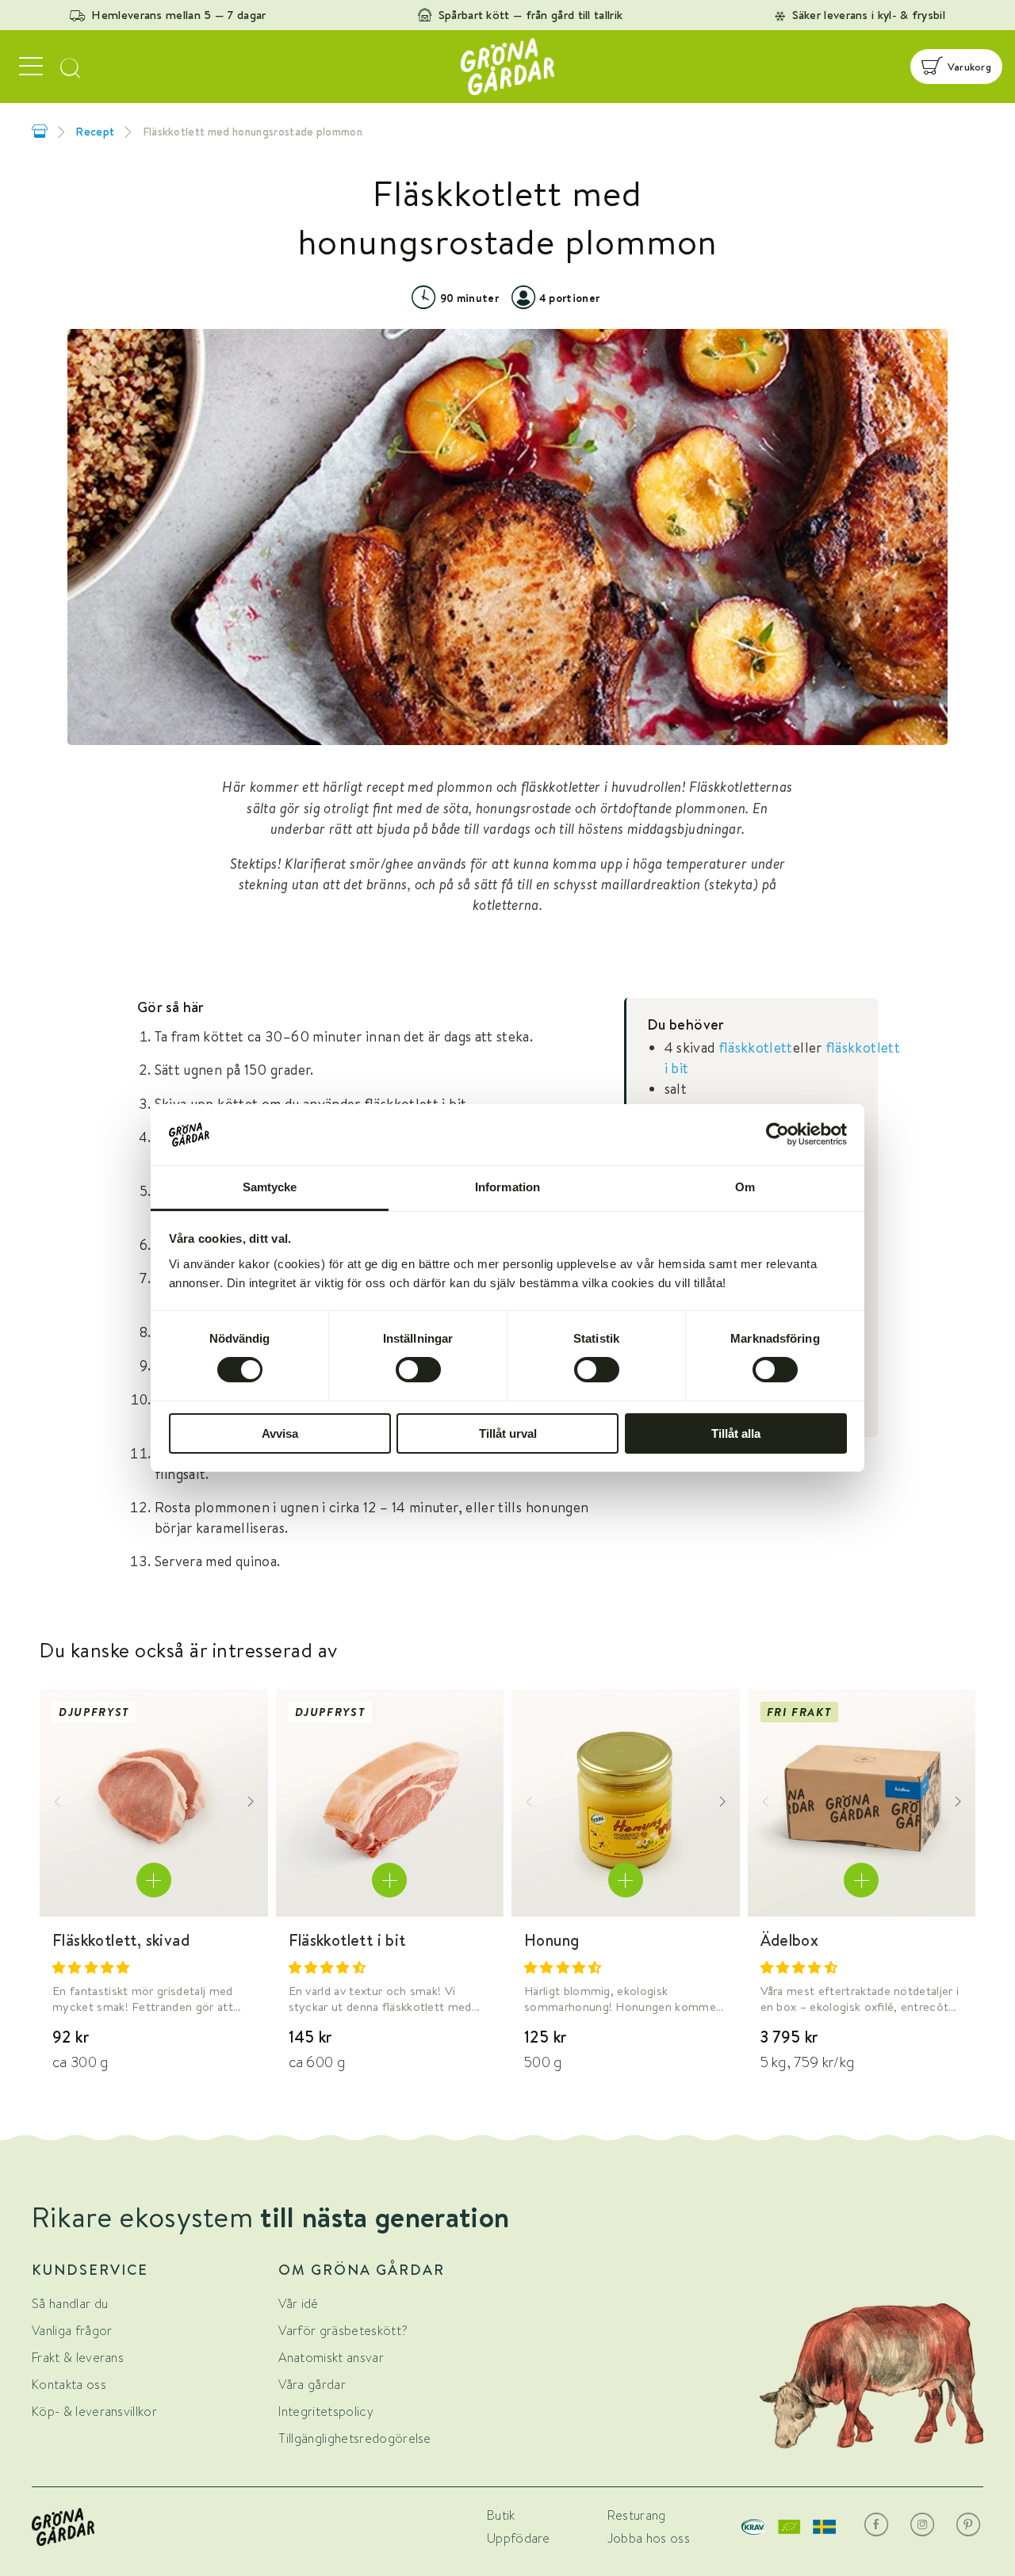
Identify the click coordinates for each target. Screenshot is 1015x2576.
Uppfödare (519, 2538)
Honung (552, 1940)
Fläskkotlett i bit (347, 1940)
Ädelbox (790, 1940)
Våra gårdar (312, 2385)
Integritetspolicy (326, 2412)
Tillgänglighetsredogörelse (354, 2438)
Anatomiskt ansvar (331, 2358)
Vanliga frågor (72, 2331)
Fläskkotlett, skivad (121, 1940)
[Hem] (40, 131)
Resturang (637, 2515)
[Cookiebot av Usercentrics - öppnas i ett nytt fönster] (778, 1134)
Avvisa (280, 1433)
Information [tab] (507, 1187)
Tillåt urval (508, 1433)
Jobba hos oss (649, 2538)
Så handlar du (70, 2304)
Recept (95, 132)
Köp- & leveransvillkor (94, 2412)
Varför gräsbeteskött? (343, 2331)
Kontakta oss (69, 2385)
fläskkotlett (756, 1047)
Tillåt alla (736, 1433)
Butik (501, 2515)
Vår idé (298, 2304)
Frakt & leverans (78, 2358)
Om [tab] (745, 1187)
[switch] (418, 1370)
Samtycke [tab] (270, 1187)
